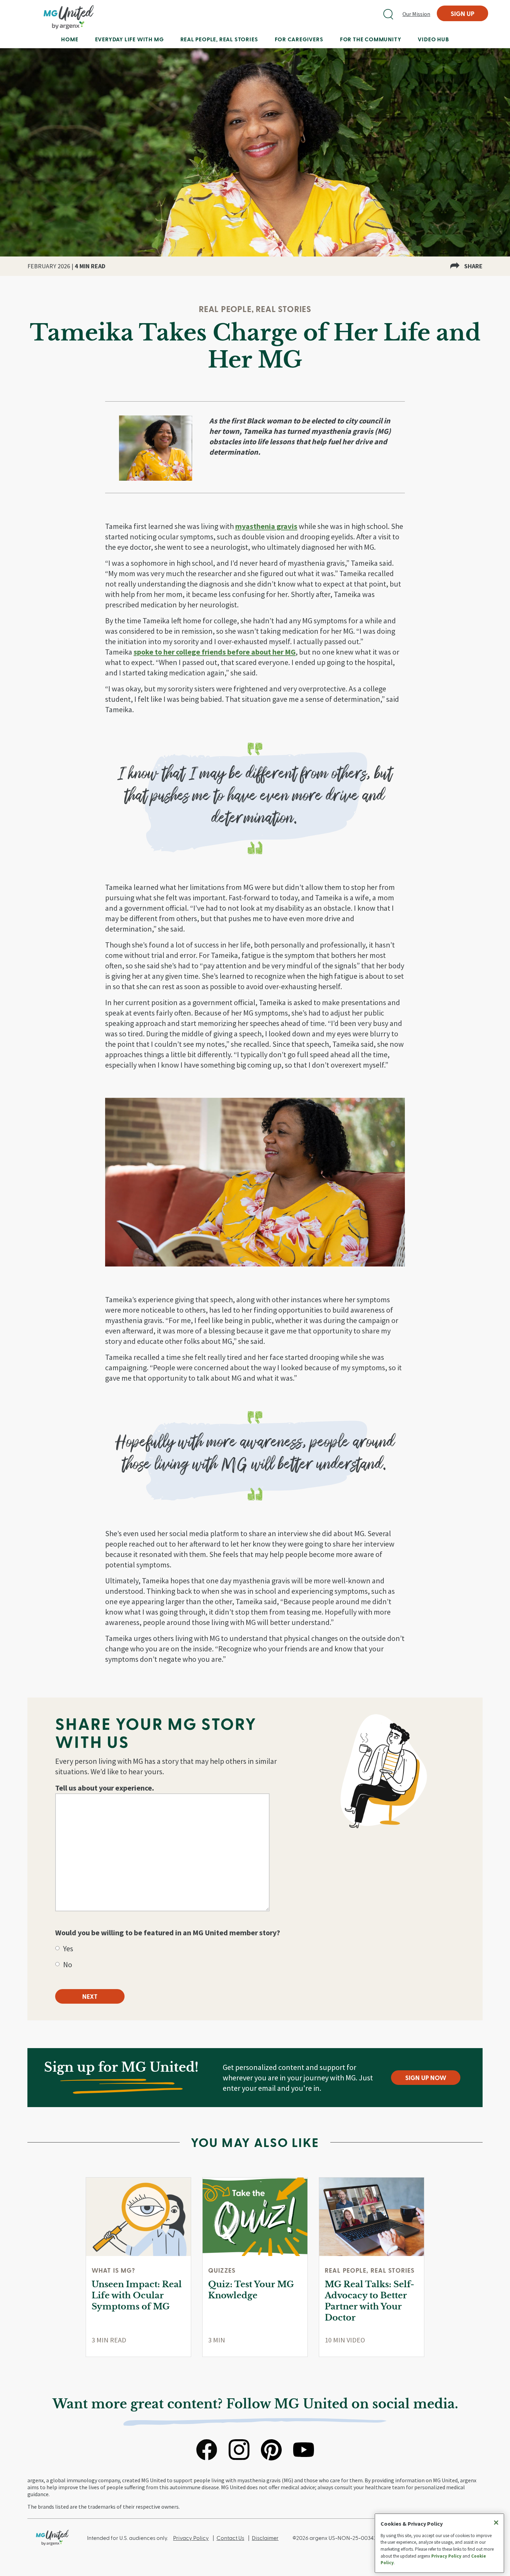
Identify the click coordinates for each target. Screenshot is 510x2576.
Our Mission (416, 14)
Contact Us (230, 2538)
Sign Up (462, 13)
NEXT (90, 1996)
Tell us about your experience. (105, 1788)
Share (473, 266)
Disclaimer (265, 2538)
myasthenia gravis (266, 526)
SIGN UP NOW (426, 2077)
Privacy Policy (191, 2538)
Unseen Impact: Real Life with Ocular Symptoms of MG (137, 2295)
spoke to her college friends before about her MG (215, 652)
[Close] (496, 2523)
